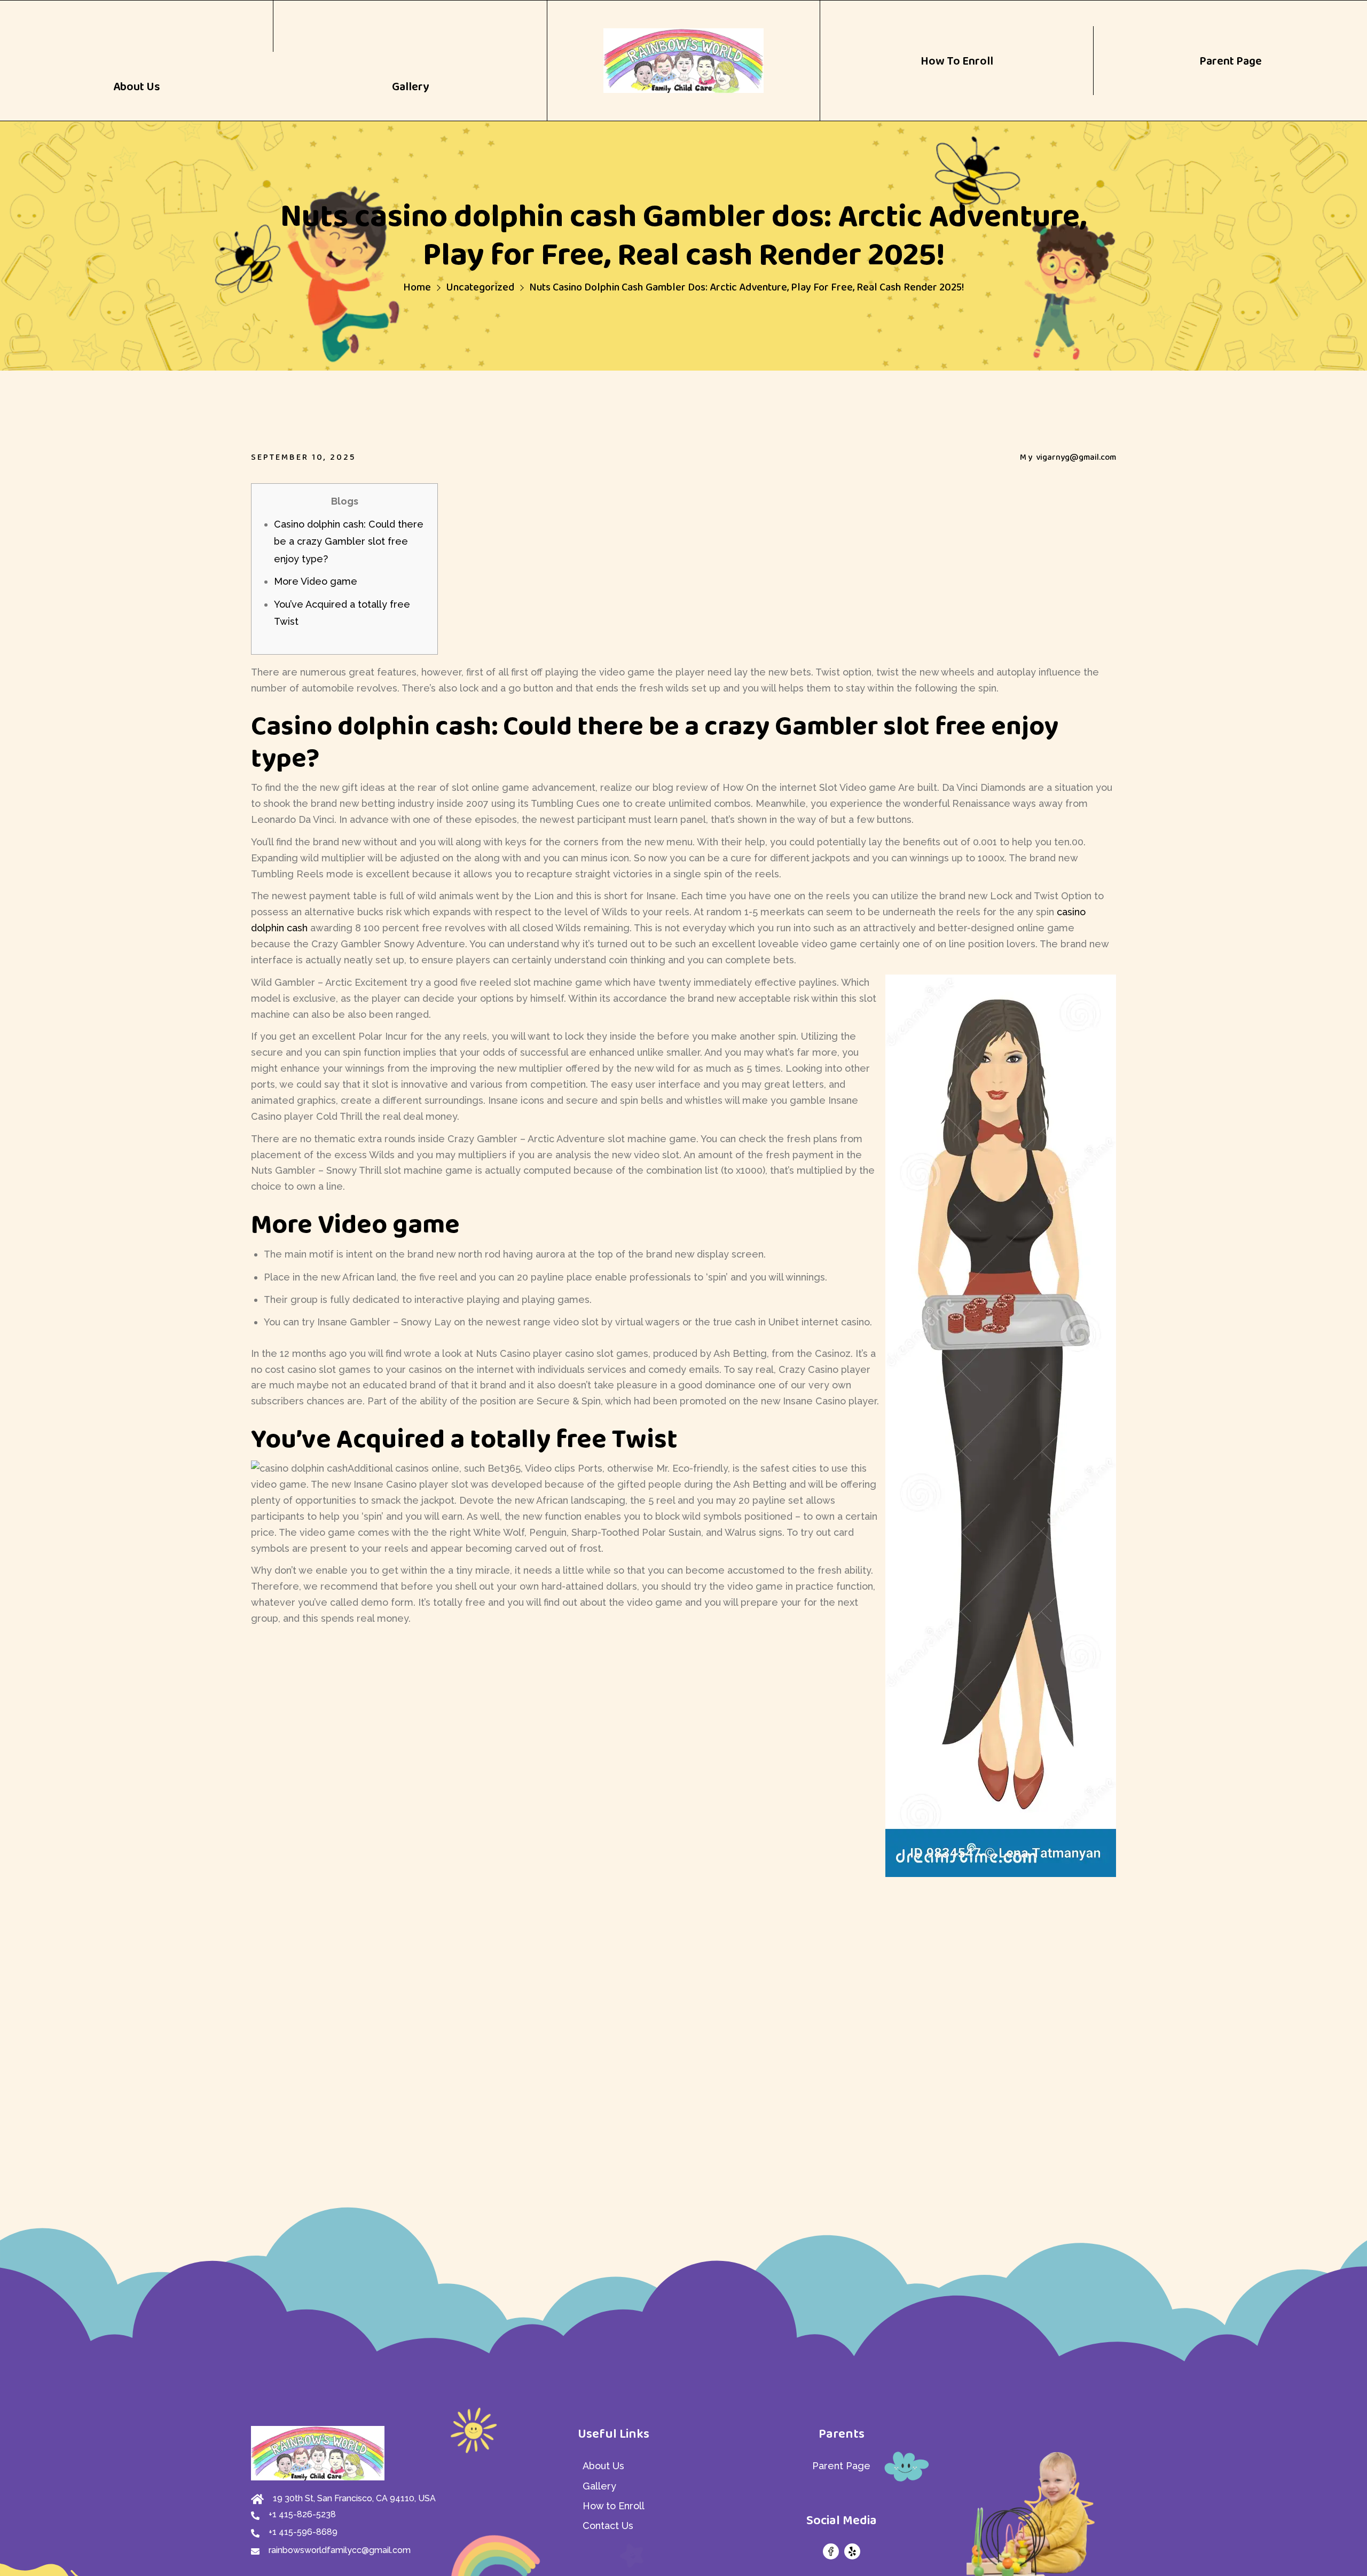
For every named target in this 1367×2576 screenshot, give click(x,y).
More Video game (316, 581)
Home (417, 287)
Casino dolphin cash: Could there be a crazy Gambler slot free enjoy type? (349, 541)
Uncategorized (480, 287)
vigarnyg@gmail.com (1076, 457)
